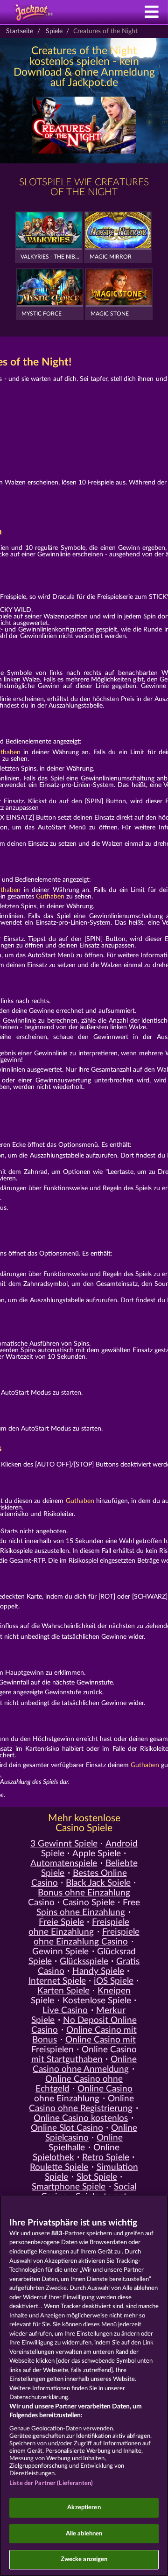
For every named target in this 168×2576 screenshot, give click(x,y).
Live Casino (65, 2011)
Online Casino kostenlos (81, 2118)
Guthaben (50, 897)
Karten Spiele (63, 1991)
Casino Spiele (89, 1903)
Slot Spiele (97, 2177)
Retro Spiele (106, 2158)
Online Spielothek (76, 2153)
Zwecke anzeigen (84, 2559)
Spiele (54, 31)
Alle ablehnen (84, 2534)
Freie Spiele (61, 1922)
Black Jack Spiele (98, 1883)
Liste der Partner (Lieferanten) (51, 2483)
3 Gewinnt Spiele (64, 1844)
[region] (84, 2386)
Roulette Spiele (59, 2167)
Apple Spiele (97, 1854)
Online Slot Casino (67, 2128)
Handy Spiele (98, 1971)
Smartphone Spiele (69, 2187)
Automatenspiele (64, 1864)
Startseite (20, 31)
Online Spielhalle (86, 2143)
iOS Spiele (114, 1981)
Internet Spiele (57, 1981)
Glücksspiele (84, 1962)
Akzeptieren (84, 2508)
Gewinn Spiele (60, 1952)
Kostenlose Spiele (97, 2001)
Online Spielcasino (91, 2133)
